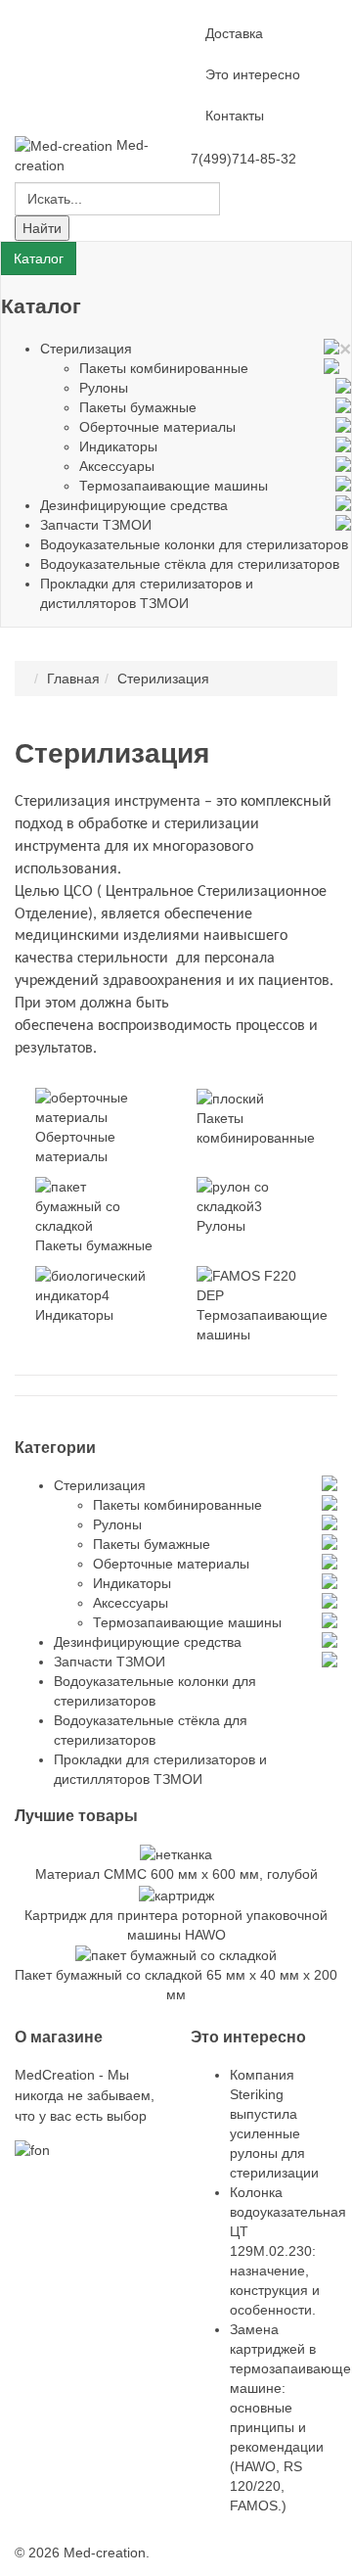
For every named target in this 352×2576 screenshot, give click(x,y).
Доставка (234, 33)
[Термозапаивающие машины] (257, 1285)
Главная (73, 679)
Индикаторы (118, 446)
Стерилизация (86, 349)
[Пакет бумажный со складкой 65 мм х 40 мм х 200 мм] (176, 1954)
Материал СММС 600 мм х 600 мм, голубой (176, 1874)
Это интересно (253, 74)
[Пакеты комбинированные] (230, 1098)
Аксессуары (117, 466)
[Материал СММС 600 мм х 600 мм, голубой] (176, 1853)
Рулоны (104, 388)
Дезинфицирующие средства (134, 505)
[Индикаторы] (96, 1285)
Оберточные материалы (157, 427)
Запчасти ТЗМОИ (96, 525)
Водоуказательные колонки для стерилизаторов (194, 544)
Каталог (39, 258)
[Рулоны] (257, 1195)
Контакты (235, 116)
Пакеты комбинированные (164, 368)
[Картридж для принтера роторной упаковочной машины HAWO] (176, 1894)
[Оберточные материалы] (96, 1106)
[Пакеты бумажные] (96, 1205)
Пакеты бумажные (138, 407)
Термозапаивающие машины (174, 486)
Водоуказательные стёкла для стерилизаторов (190, 564)
